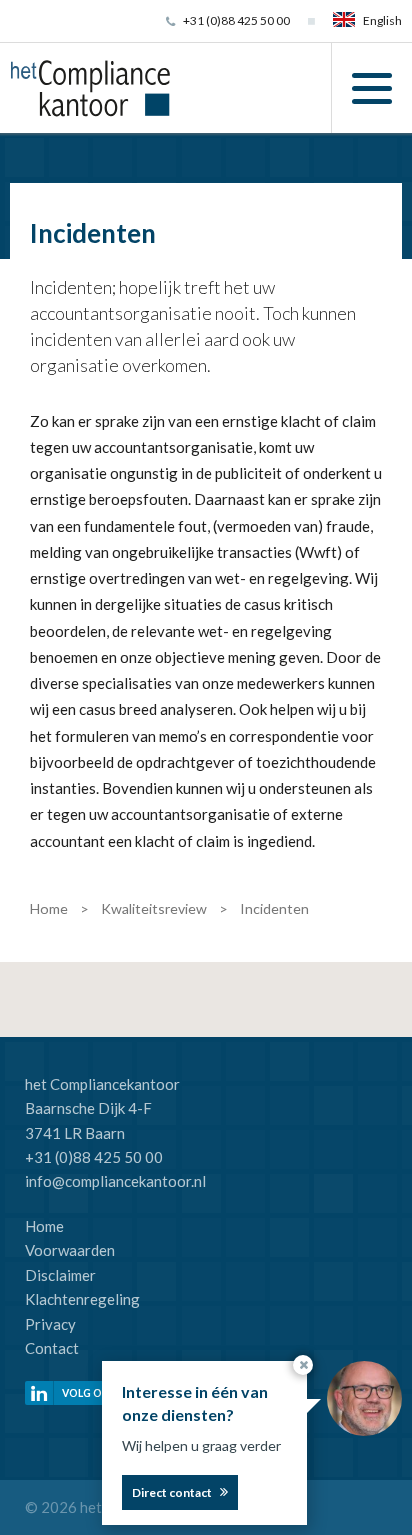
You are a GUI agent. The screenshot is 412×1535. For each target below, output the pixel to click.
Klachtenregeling (82, 1299)
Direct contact (172, 1492)
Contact (52, 1348)
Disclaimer (60, 1275)
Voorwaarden (70, 1250)
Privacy (50, 1324)
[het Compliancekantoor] (90, 86)
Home (44, 1226)
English (382, 20)
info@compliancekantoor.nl (115, 1181)
